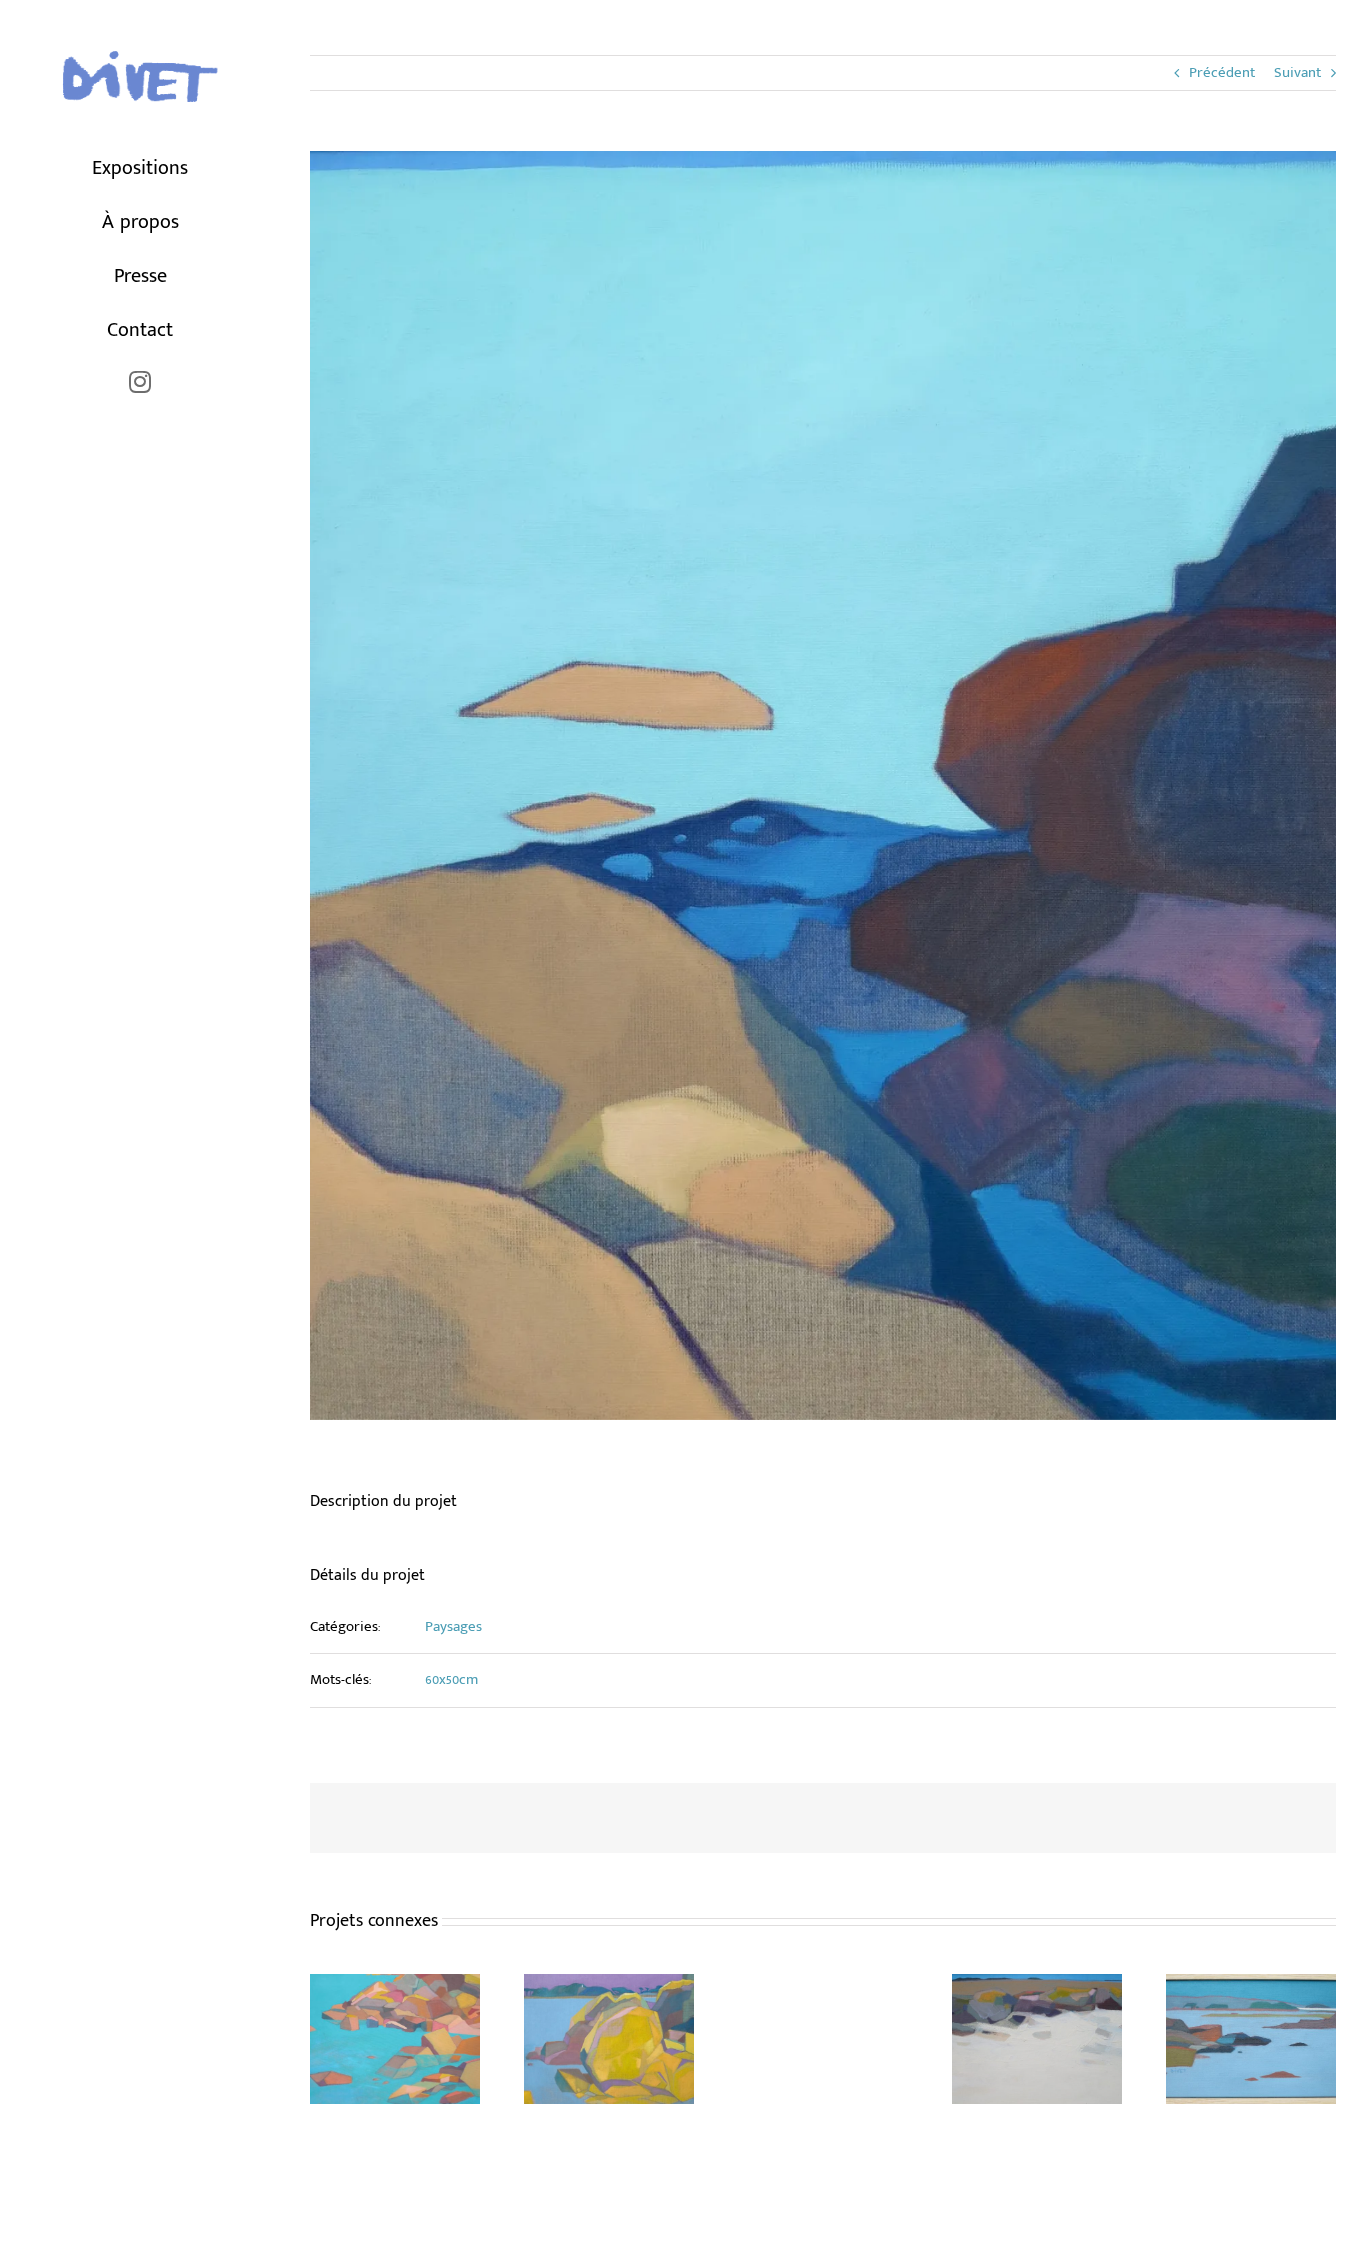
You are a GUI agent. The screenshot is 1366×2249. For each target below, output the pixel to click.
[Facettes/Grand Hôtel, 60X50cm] (609, 1986)
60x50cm (451, 1679)
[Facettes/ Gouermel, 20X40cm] (1037, 1986)
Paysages (453, 1626)
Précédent (1222, 72)
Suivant (1297, 72)
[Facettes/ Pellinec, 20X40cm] (1251, 1986)
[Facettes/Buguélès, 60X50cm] (395, 1986)
